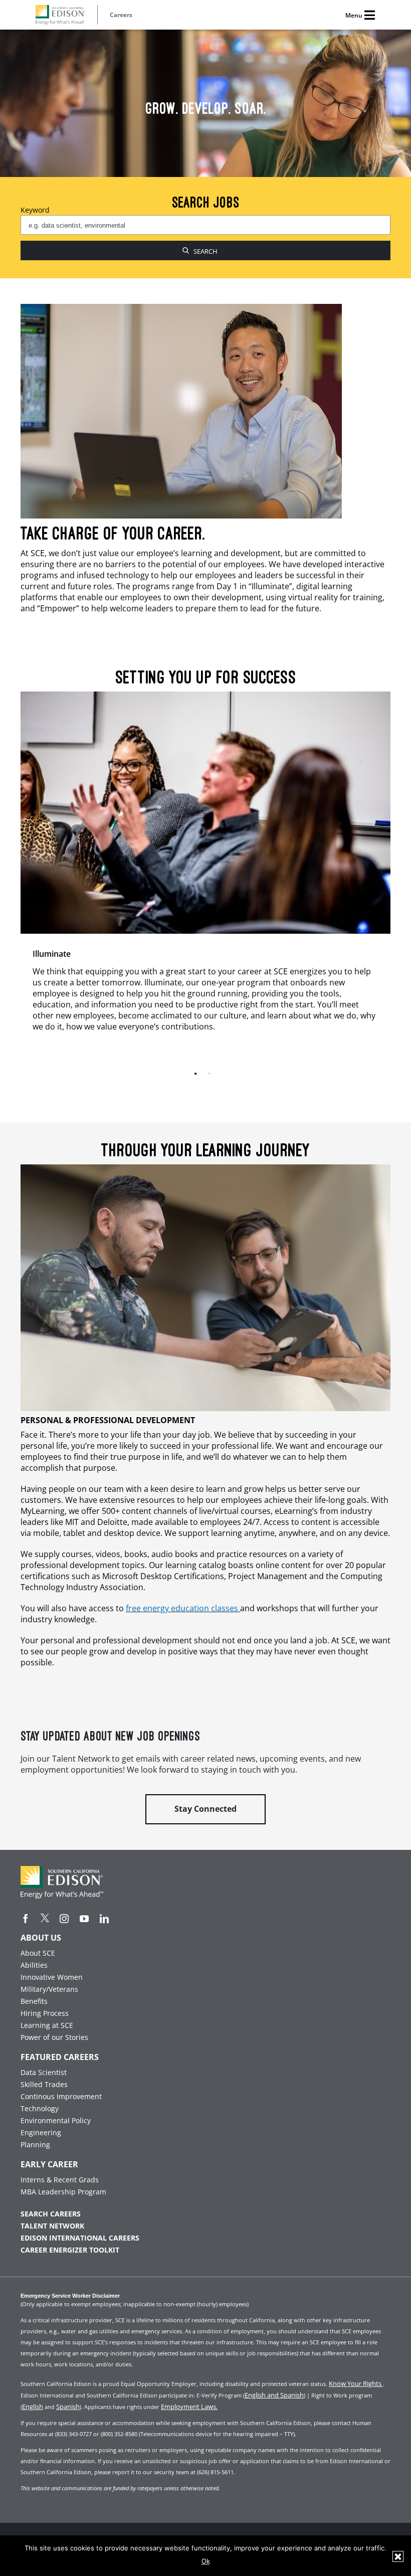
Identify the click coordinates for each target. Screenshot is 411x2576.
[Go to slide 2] (211, 1074)
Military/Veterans (49, 1989)
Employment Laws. (189, 2407)
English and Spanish (274, 2395)
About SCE (38, 1953)
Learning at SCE (47, 2025)
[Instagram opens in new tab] (64, 1919)
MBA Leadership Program (63, 2192)
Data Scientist (44, 2072)
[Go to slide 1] (198, 1074)
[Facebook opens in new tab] (26, 1919)
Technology (40, 2108)
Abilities (34, 1965)
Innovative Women (52, 1977)
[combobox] (205, 225)
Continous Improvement (61, 2096)
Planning (35, 2144)
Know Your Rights (356, 2383)
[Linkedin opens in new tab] (104, 1919)
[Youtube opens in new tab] (84, 1919)
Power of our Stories (54, 2037)
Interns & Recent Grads (60, 2180)
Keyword (35, 210)
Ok (206, 2561)
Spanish (68, 2407)
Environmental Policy (56, 2120)
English (33, 2407)
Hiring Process (45, 2013)
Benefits (34, 2001)
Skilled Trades (44, 2084)
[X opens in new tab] (45, 1918)
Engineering (41, 2132)
